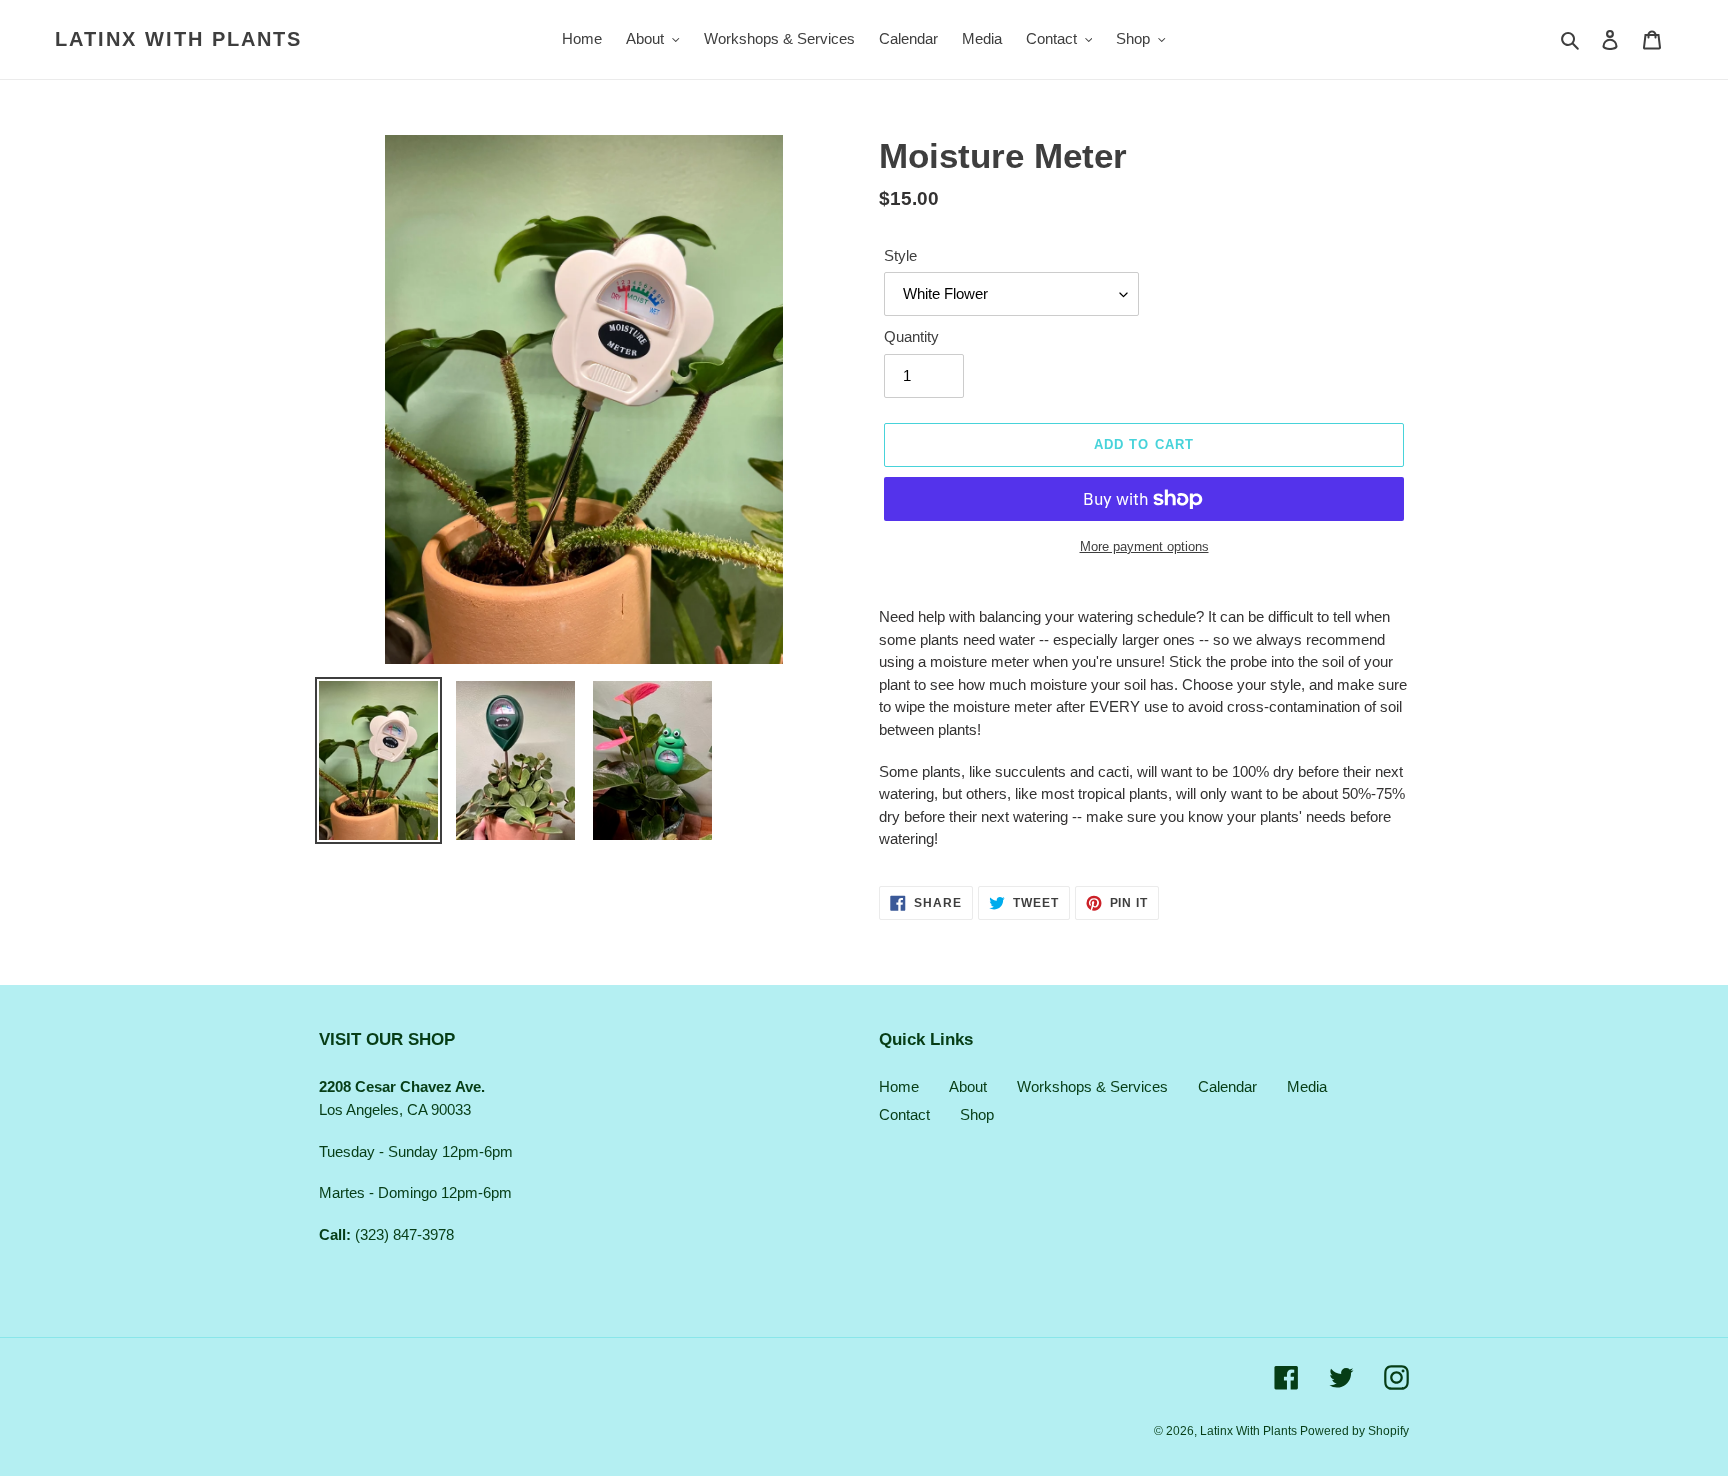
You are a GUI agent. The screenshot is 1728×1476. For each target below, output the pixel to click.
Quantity (911, 336)
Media (1307, 1086)
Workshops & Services (1092, 1086)
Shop (977, 1114)
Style (900, 255)
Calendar (1227, 1086)
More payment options (1144, 546)
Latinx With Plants (178, 39)
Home (899, 1086)
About (968, 1086)
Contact (904, 1114)
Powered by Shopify (1354, 1431)
